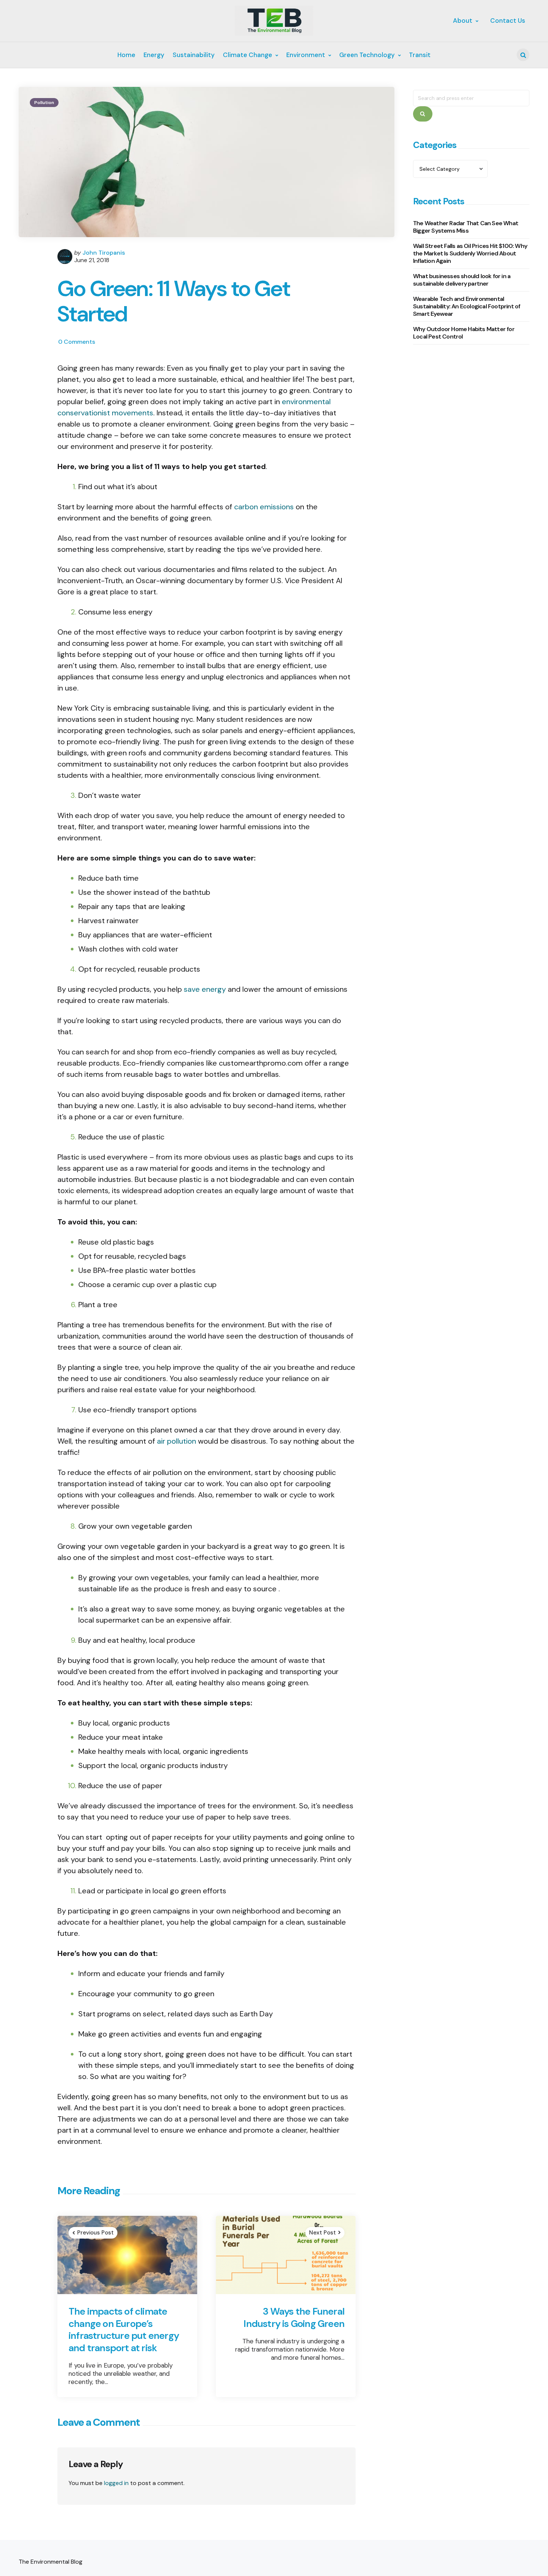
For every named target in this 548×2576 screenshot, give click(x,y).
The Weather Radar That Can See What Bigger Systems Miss (466, 227)
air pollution (177, 1441)
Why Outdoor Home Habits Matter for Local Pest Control (464, 333)
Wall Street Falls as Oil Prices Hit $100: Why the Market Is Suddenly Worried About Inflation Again (470, 254)
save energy (205, 989)
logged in (116, 2483)
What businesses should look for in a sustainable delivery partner (462, 280)
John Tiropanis (104, 253)
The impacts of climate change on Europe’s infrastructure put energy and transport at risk (124, 2330)
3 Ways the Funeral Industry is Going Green (294, 2317)
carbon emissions (264, 507)
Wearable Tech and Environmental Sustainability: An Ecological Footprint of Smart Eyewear (467, 307)
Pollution (44, 103)
